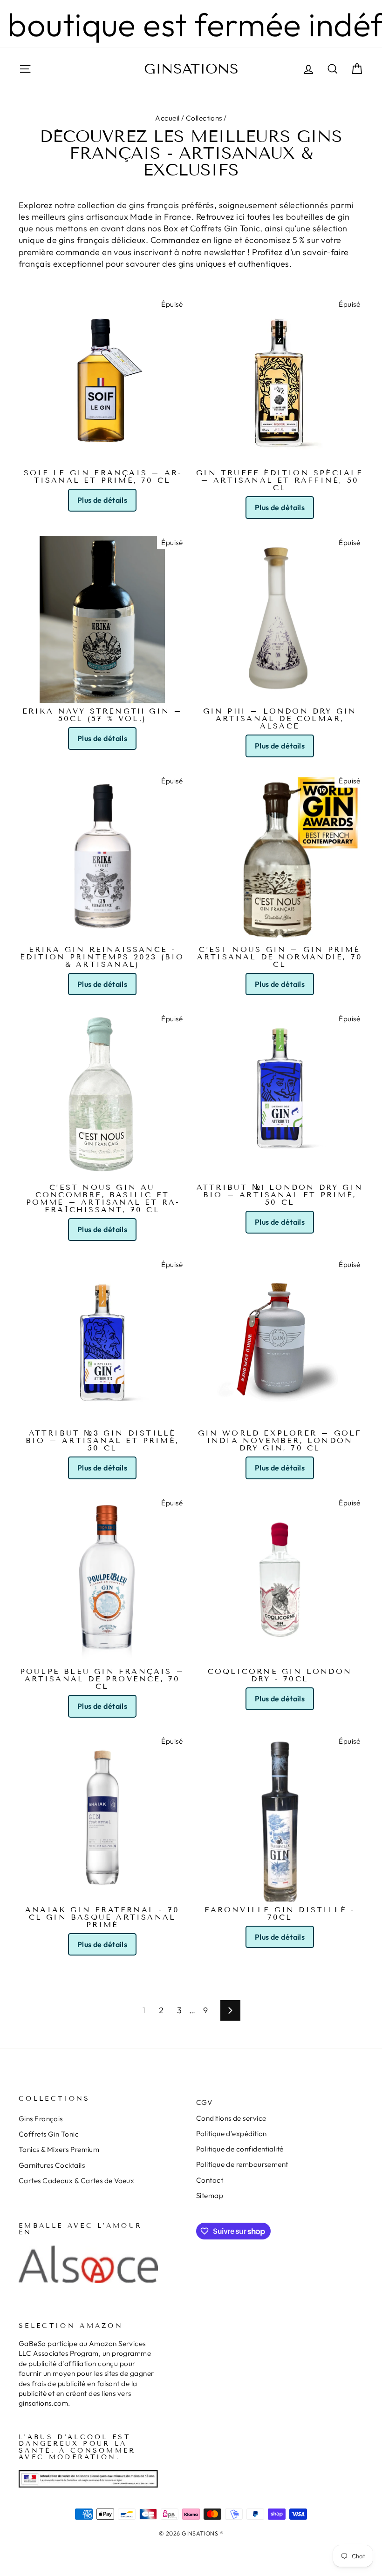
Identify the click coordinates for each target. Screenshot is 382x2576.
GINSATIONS (191, 69)
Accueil (167, 118)
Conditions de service (231, 2118)
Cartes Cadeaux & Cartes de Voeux (76, 2181)
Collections (204, 118)
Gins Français (41, 2119)
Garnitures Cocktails (52, 2165)
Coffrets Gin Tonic (49, 2134)
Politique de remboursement (242, 2164)
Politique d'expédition (232, 2134)
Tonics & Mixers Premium (59, 2149)
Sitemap (210, 2195)
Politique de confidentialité (240, 2149)
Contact (210, 2180)
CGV (204, 2102)
